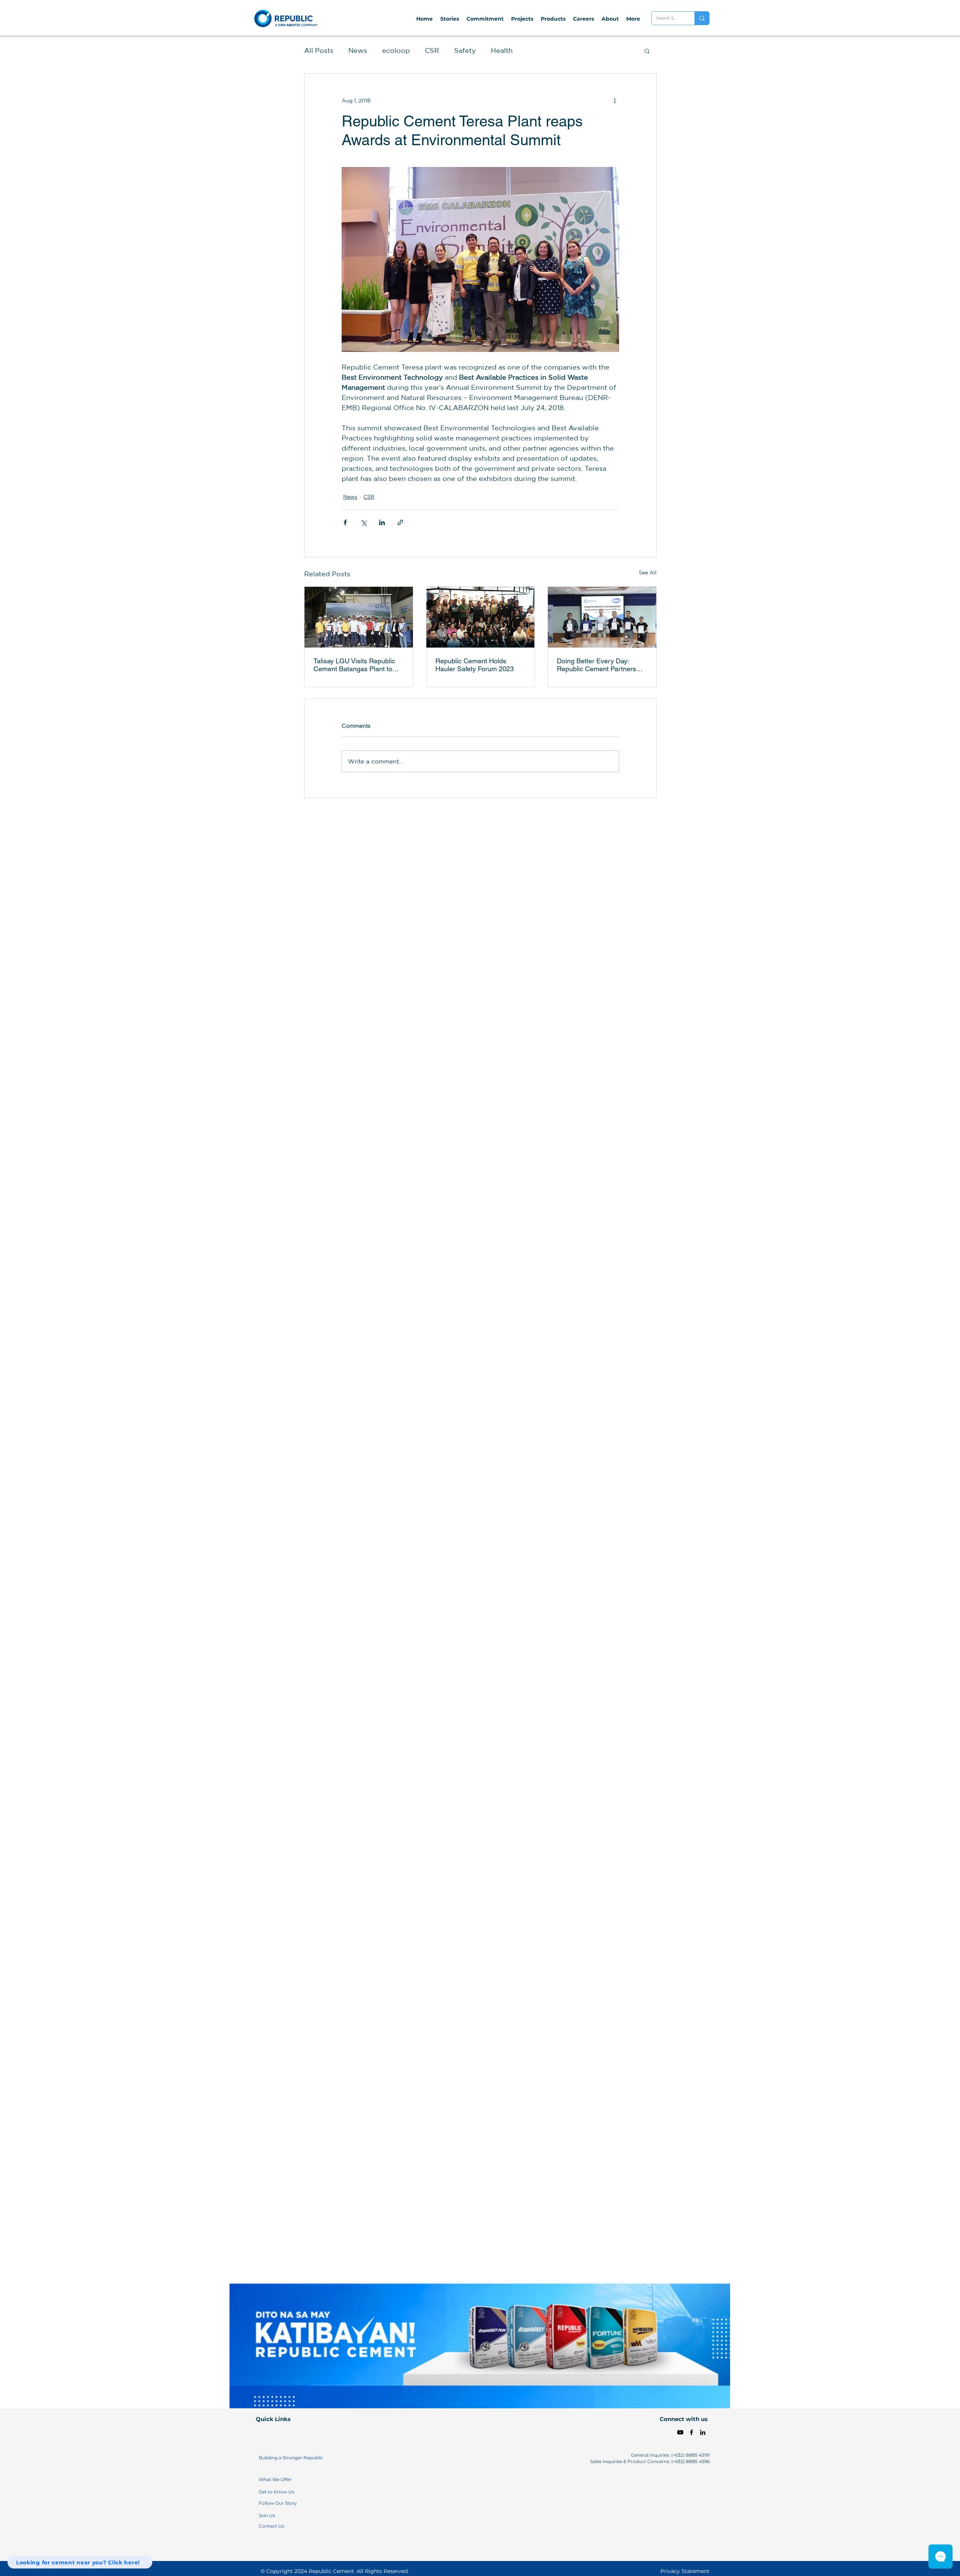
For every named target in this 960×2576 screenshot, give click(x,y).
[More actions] (615, 101)
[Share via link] (400, 522)
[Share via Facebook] (345, 522)
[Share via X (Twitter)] (364, 522)
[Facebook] (691, 2432)
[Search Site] (702, 18)
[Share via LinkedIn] (382, 522)
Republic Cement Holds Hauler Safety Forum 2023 (475, 665)
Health (502, 50)
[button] (647, 51)
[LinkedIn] (703, 2432)
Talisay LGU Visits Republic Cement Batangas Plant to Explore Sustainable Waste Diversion (354, 665)
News (358, 50)
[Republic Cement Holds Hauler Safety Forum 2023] (481, 617)
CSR (432, 50)
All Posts (319, 50)
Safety (465, 50)
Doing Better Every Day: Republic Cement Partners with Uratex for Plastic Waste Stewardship (599, 665)
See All (648, 573)
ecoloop (396, 50)
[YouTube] (680, 2432)
